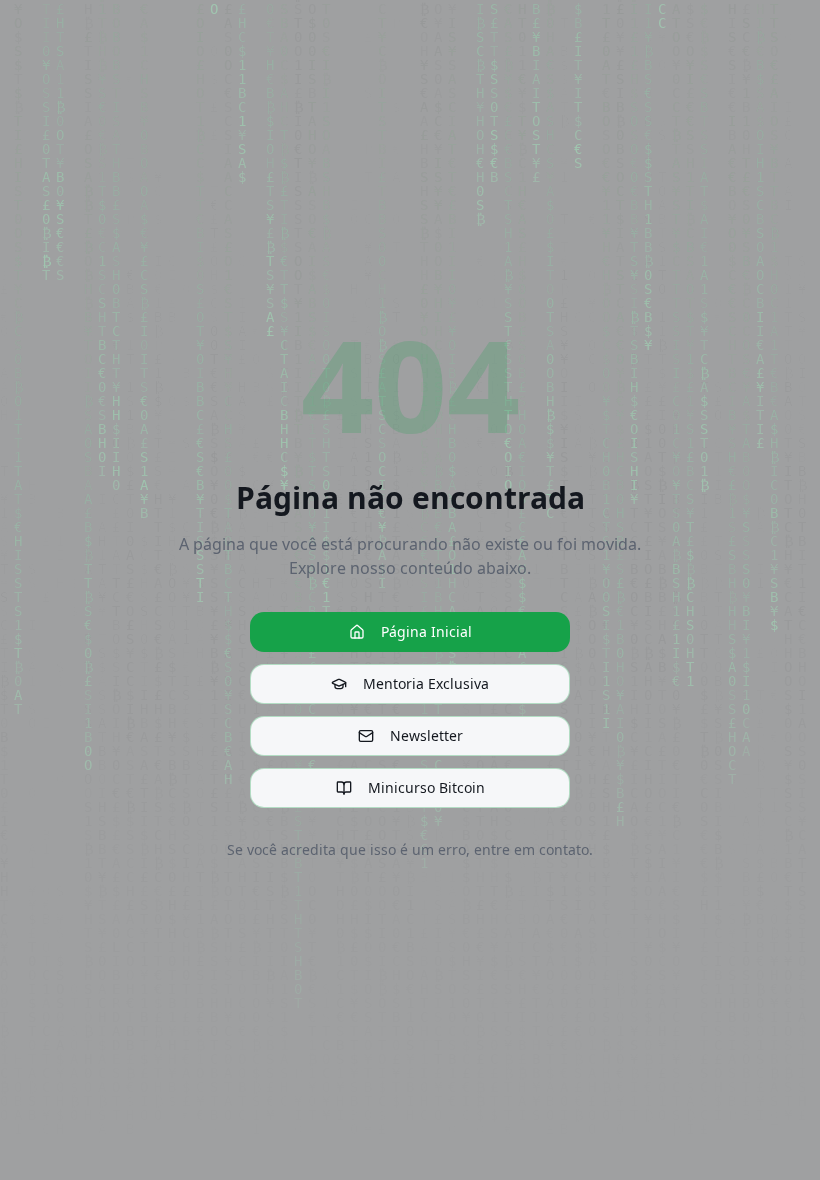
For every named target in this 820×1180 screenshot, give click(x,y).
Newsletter (426, 735)
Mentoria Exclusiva (426, 683)
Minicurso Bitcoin (426, 787)
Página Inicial (426, 631)
